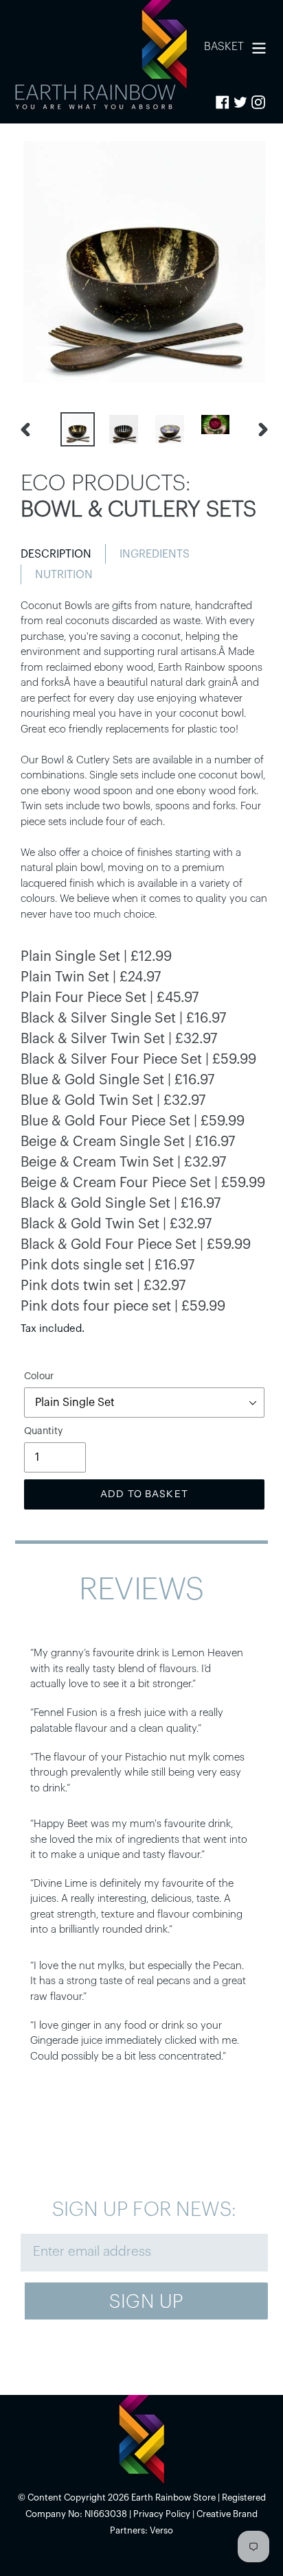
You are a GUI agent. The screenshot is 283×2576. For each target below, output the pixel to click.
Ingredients (155, 554)
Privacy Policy (162, 2514)
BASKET (224, 46)
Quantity (43, 1431)
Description (56, 554)
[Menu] (259, 46)
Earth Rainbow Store (173, 2497)
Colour (39, 1376)
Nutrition (64, 575)
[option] (76, 429)
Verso (161, 2530)
